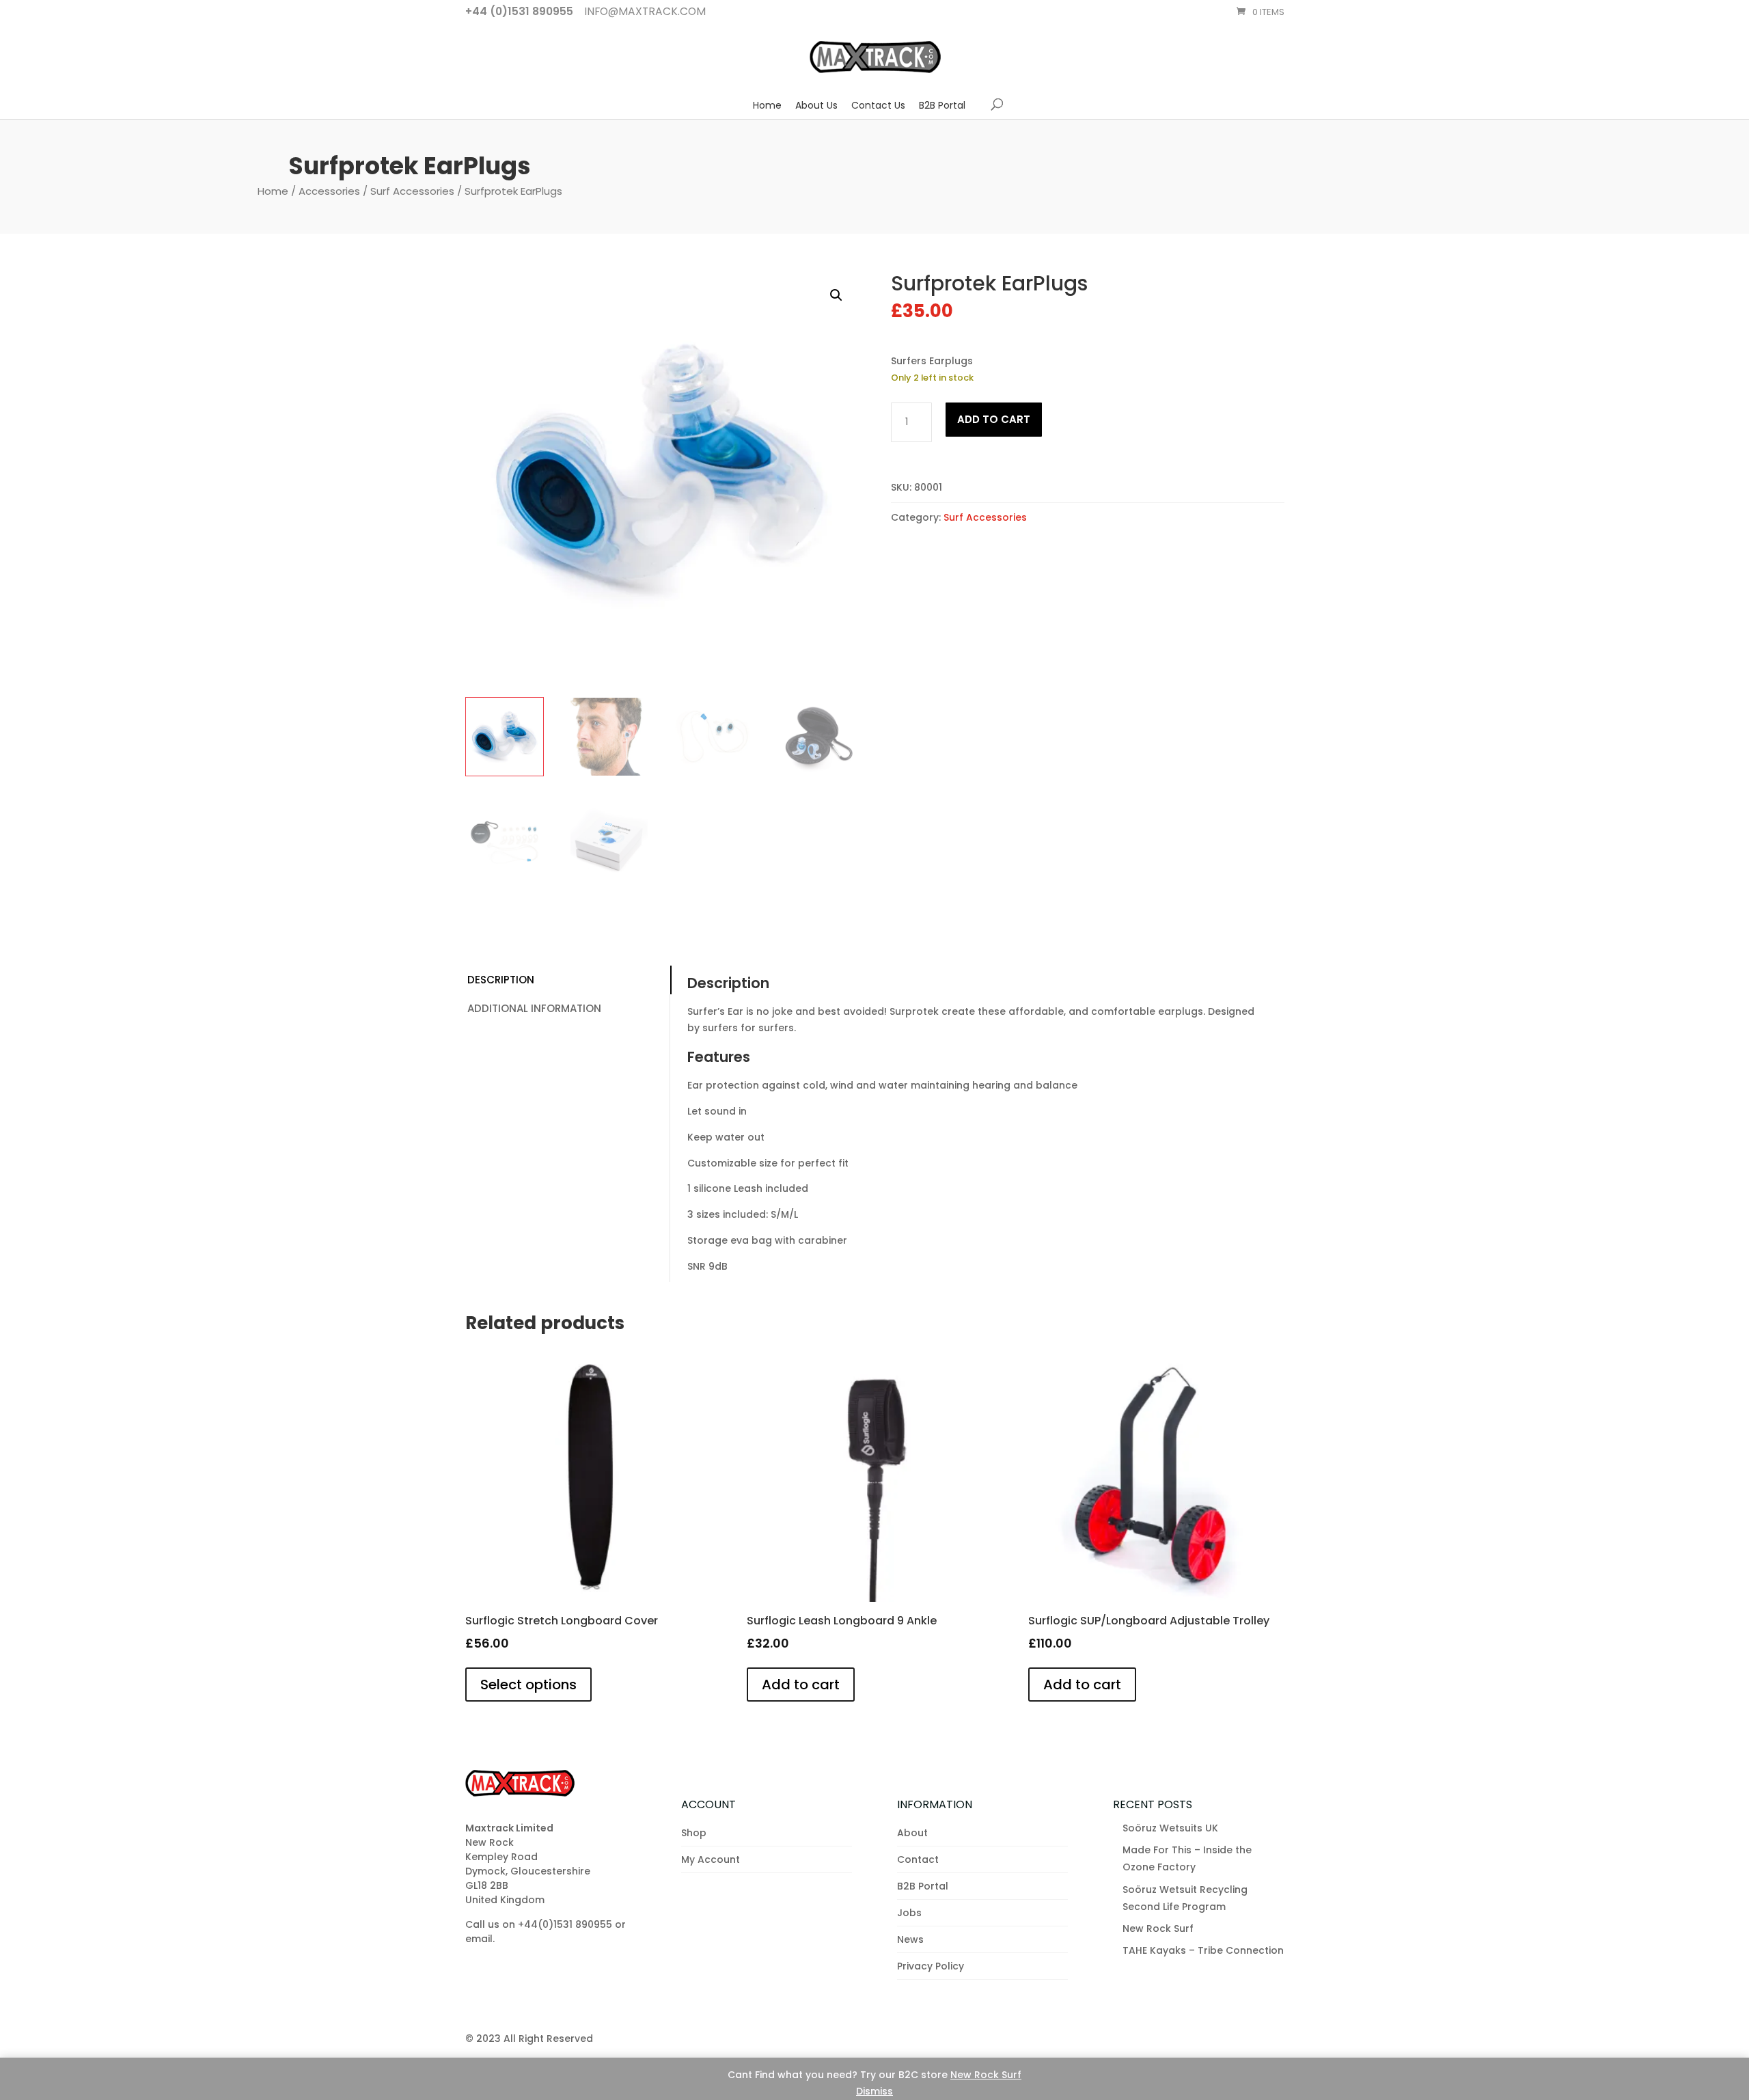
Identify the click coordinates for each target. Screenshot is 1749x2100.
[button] (836, 295)
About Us (816, 105)
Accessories (329, 191)
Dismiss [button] (874, 2091)
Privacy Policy (931, 1966)
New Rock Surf (986, 2075)
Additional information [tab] (534, 1008)
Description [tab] (501, 980)
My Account (711, 1859)
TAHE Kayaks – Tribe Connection (1203, 1950)
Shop (694, 1833)
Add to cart (994, 419)
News (910, 1939)
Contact (918, 1859)
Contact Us (878, 105)
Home (767, 105)
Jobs (909, 1913)
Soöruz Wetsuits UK (1170, 1828)
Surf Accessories (412, 191)
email (479, 1939)
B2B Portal (942, 105)
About (912, 1833)
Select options (528, 1685)
